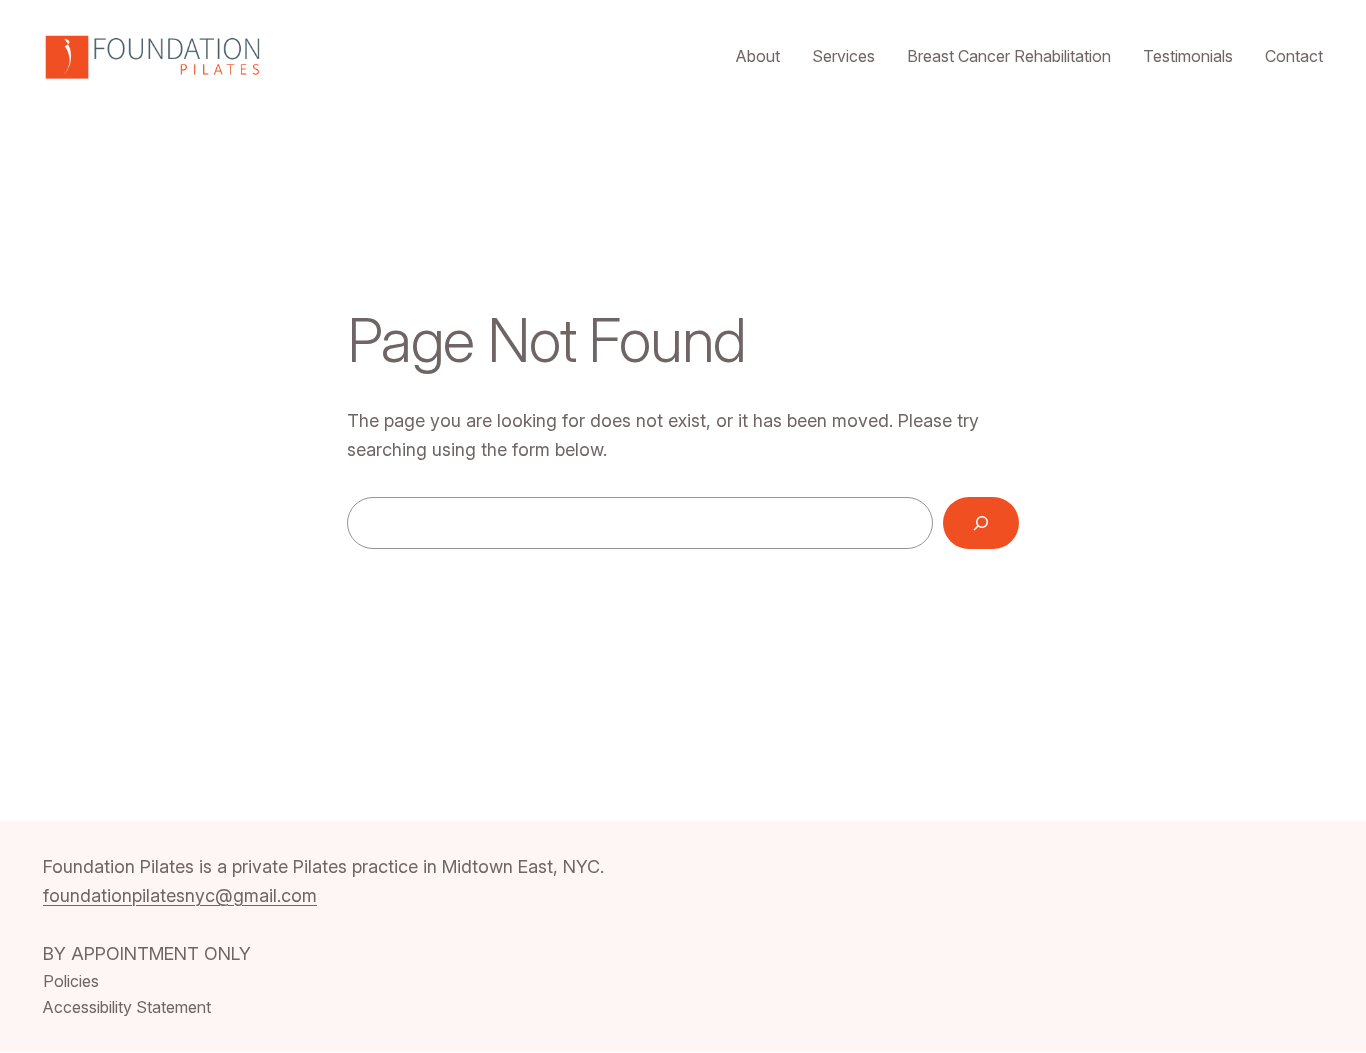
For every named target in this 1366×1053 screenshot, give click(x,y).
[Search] (981, 523)
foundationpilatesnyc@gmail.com (180, 895)
